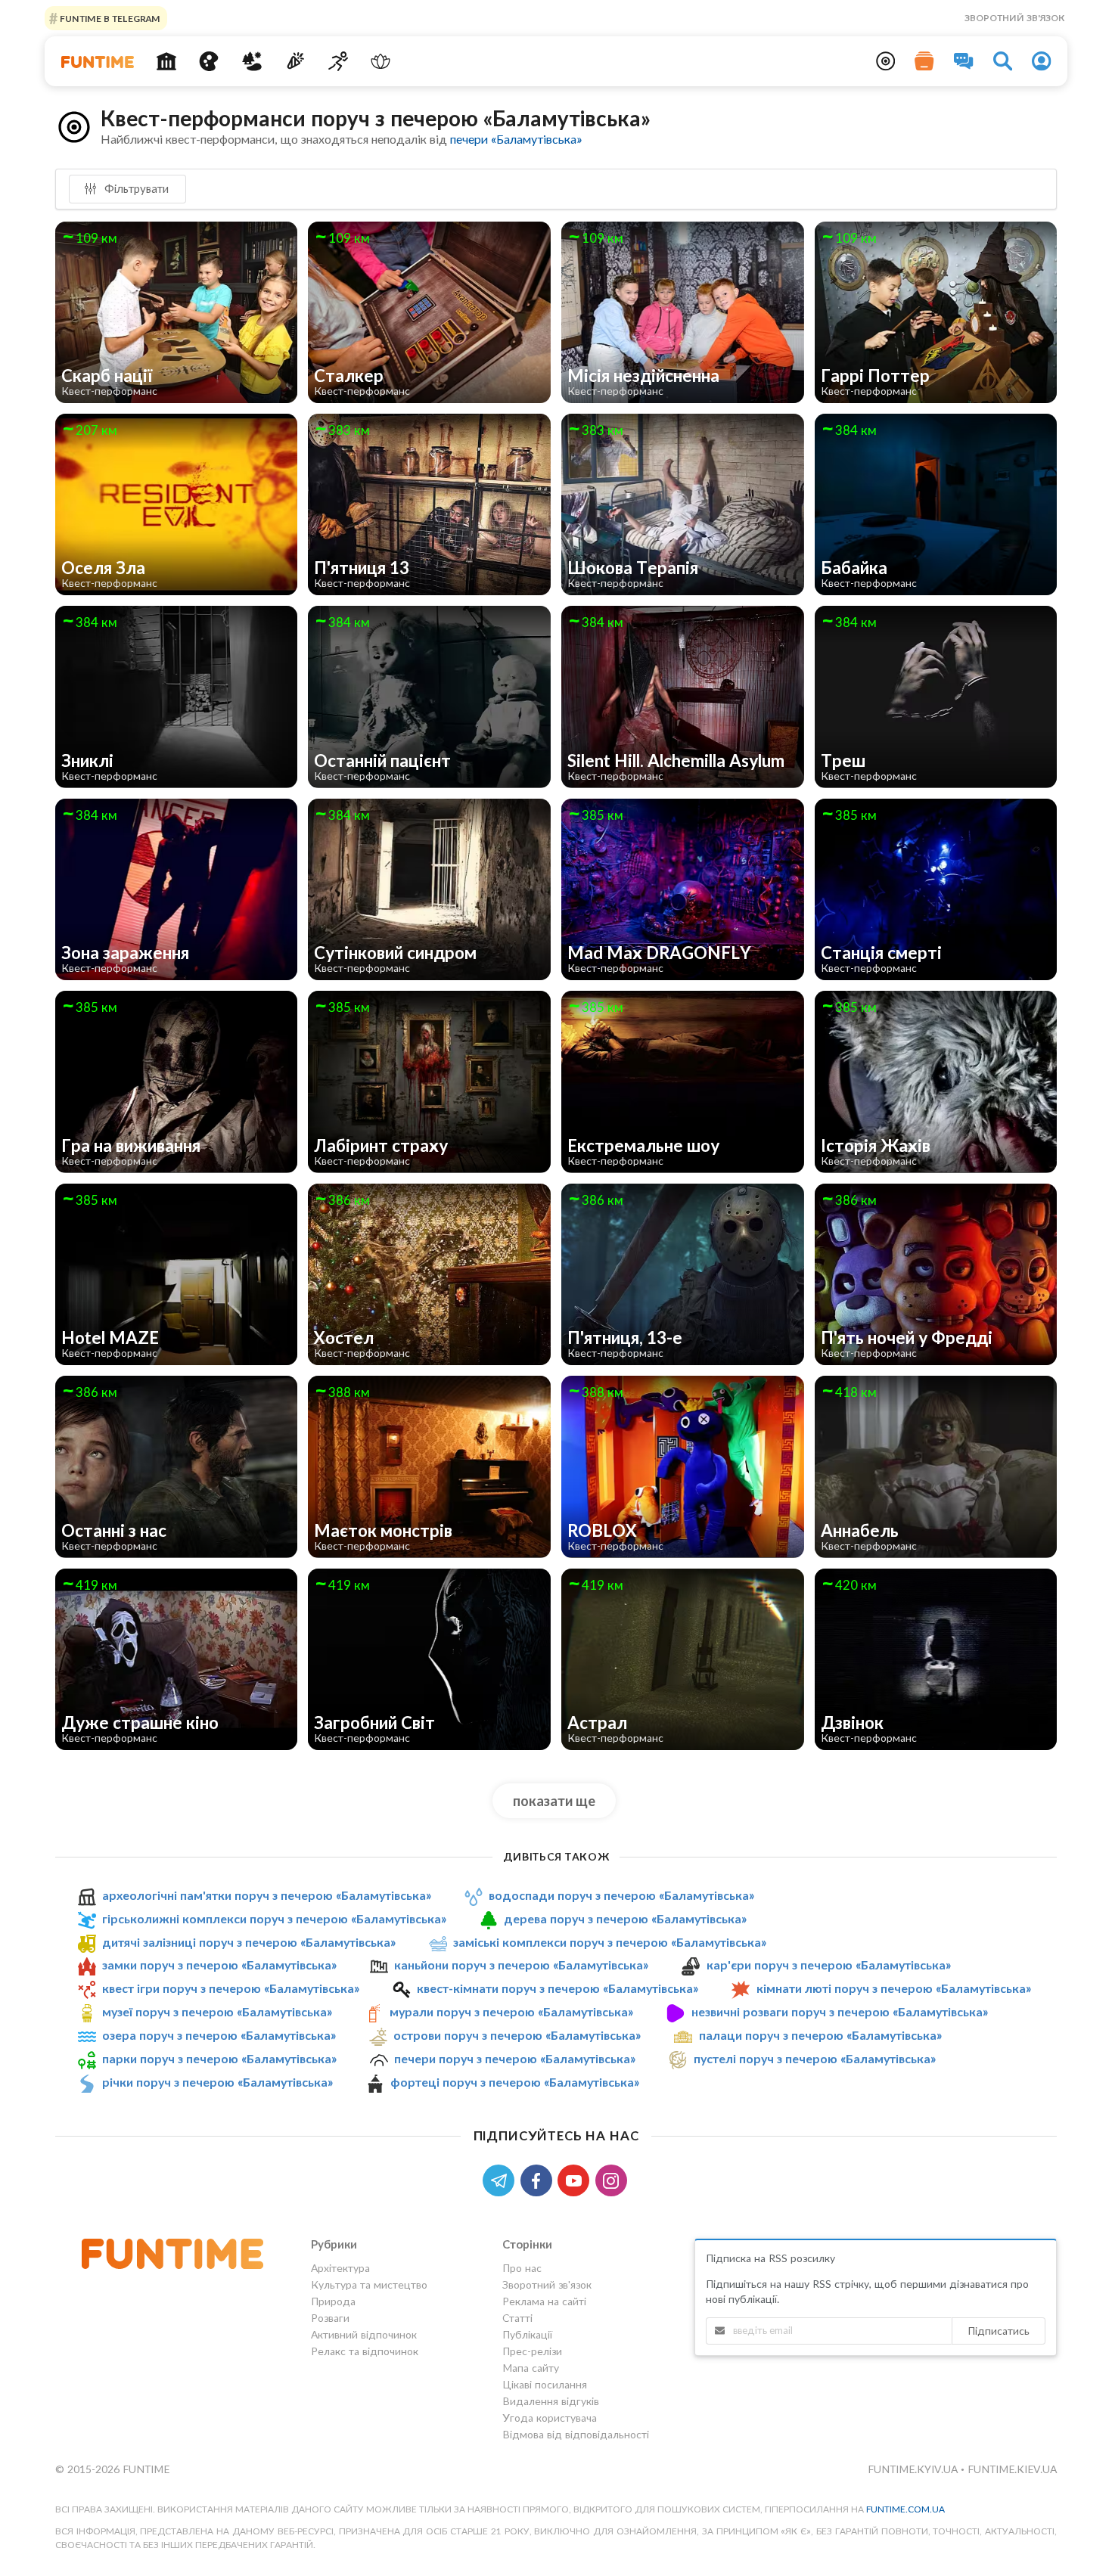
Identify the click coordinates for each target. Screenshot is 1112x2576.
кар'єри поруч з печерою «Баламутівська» (829, 1965)
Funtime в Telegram (109, 18)
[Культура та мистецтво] (209, 61)
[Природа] (252, 61)
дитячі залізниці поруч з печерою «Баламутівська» (249, 1942)
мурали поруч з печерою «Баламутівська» (511, 2011)
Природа (333, 2301)
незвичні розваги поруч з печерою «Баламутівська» (840, 2011)
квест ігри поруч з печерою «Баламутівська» (231, 1988)
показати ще (554, 1801)
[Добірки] (924, 61)
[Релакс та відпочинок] (381, 61)
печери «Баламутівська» (516, 139)
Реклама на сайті (544, 2301)
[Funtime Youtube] (576, 2179)
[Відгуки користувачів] (964, 61)
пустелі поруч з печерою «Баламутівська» (815, 2058)
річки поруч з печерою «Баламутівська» (217, 2082)
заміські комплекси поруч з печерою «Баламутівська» (610, 1942)
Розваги (330, 2318)
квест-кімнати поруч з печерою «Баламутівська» (558, 1988)
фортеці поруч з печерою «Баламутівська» (515, 2082)
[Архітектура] (166, 61)
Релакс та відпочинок (365, 2351)
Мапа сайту (531, 2368)
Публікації (527, 2334)
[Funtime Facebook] (539, 2179)
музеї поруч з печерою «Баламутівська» (217, 2011)
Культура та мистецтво (369, 2284)
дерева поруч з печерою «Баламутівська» (625, 1918)
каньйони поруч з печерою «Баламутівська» (521, 1965)
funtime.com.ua (905, 2509)
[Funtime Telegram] (502, 2179)
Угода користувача (550, 2418)
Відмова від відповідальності (576, 2434)
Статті (517, 2318)
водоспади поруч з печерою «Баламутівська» (621, 1895)
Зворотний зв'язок (1014, 18)
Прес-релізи (532, 2351)
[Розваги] (295, 61)
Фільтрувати (135, 188)
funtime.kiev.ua (1012, 2469)
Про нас (522, 2268)
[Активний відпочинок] (338, 61)
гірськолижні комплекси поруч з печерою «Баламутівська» (274, 1918)
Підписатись (999, 2331)
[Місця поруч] (886, 61)
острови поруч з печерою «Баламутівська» (517, 2035)
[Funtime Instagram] (613, 2179)
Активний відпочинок (364, 2334)
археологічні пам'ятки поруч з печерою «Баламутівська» (267, 1895)
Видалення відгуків (551, 2401)
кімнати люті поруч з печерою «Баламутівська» (894, 1988)
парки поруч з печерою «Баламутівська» (219, 2058)
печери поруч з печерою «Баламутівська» (515, 2058)
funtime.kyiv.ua (914, 2469)
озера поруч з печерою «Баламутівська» (219, 2035)
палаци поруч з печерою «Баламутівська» (820, 2035)
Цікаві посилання (545, 2384)
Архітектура (340, 2268)
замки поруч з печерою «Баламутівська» (219, 1965)
